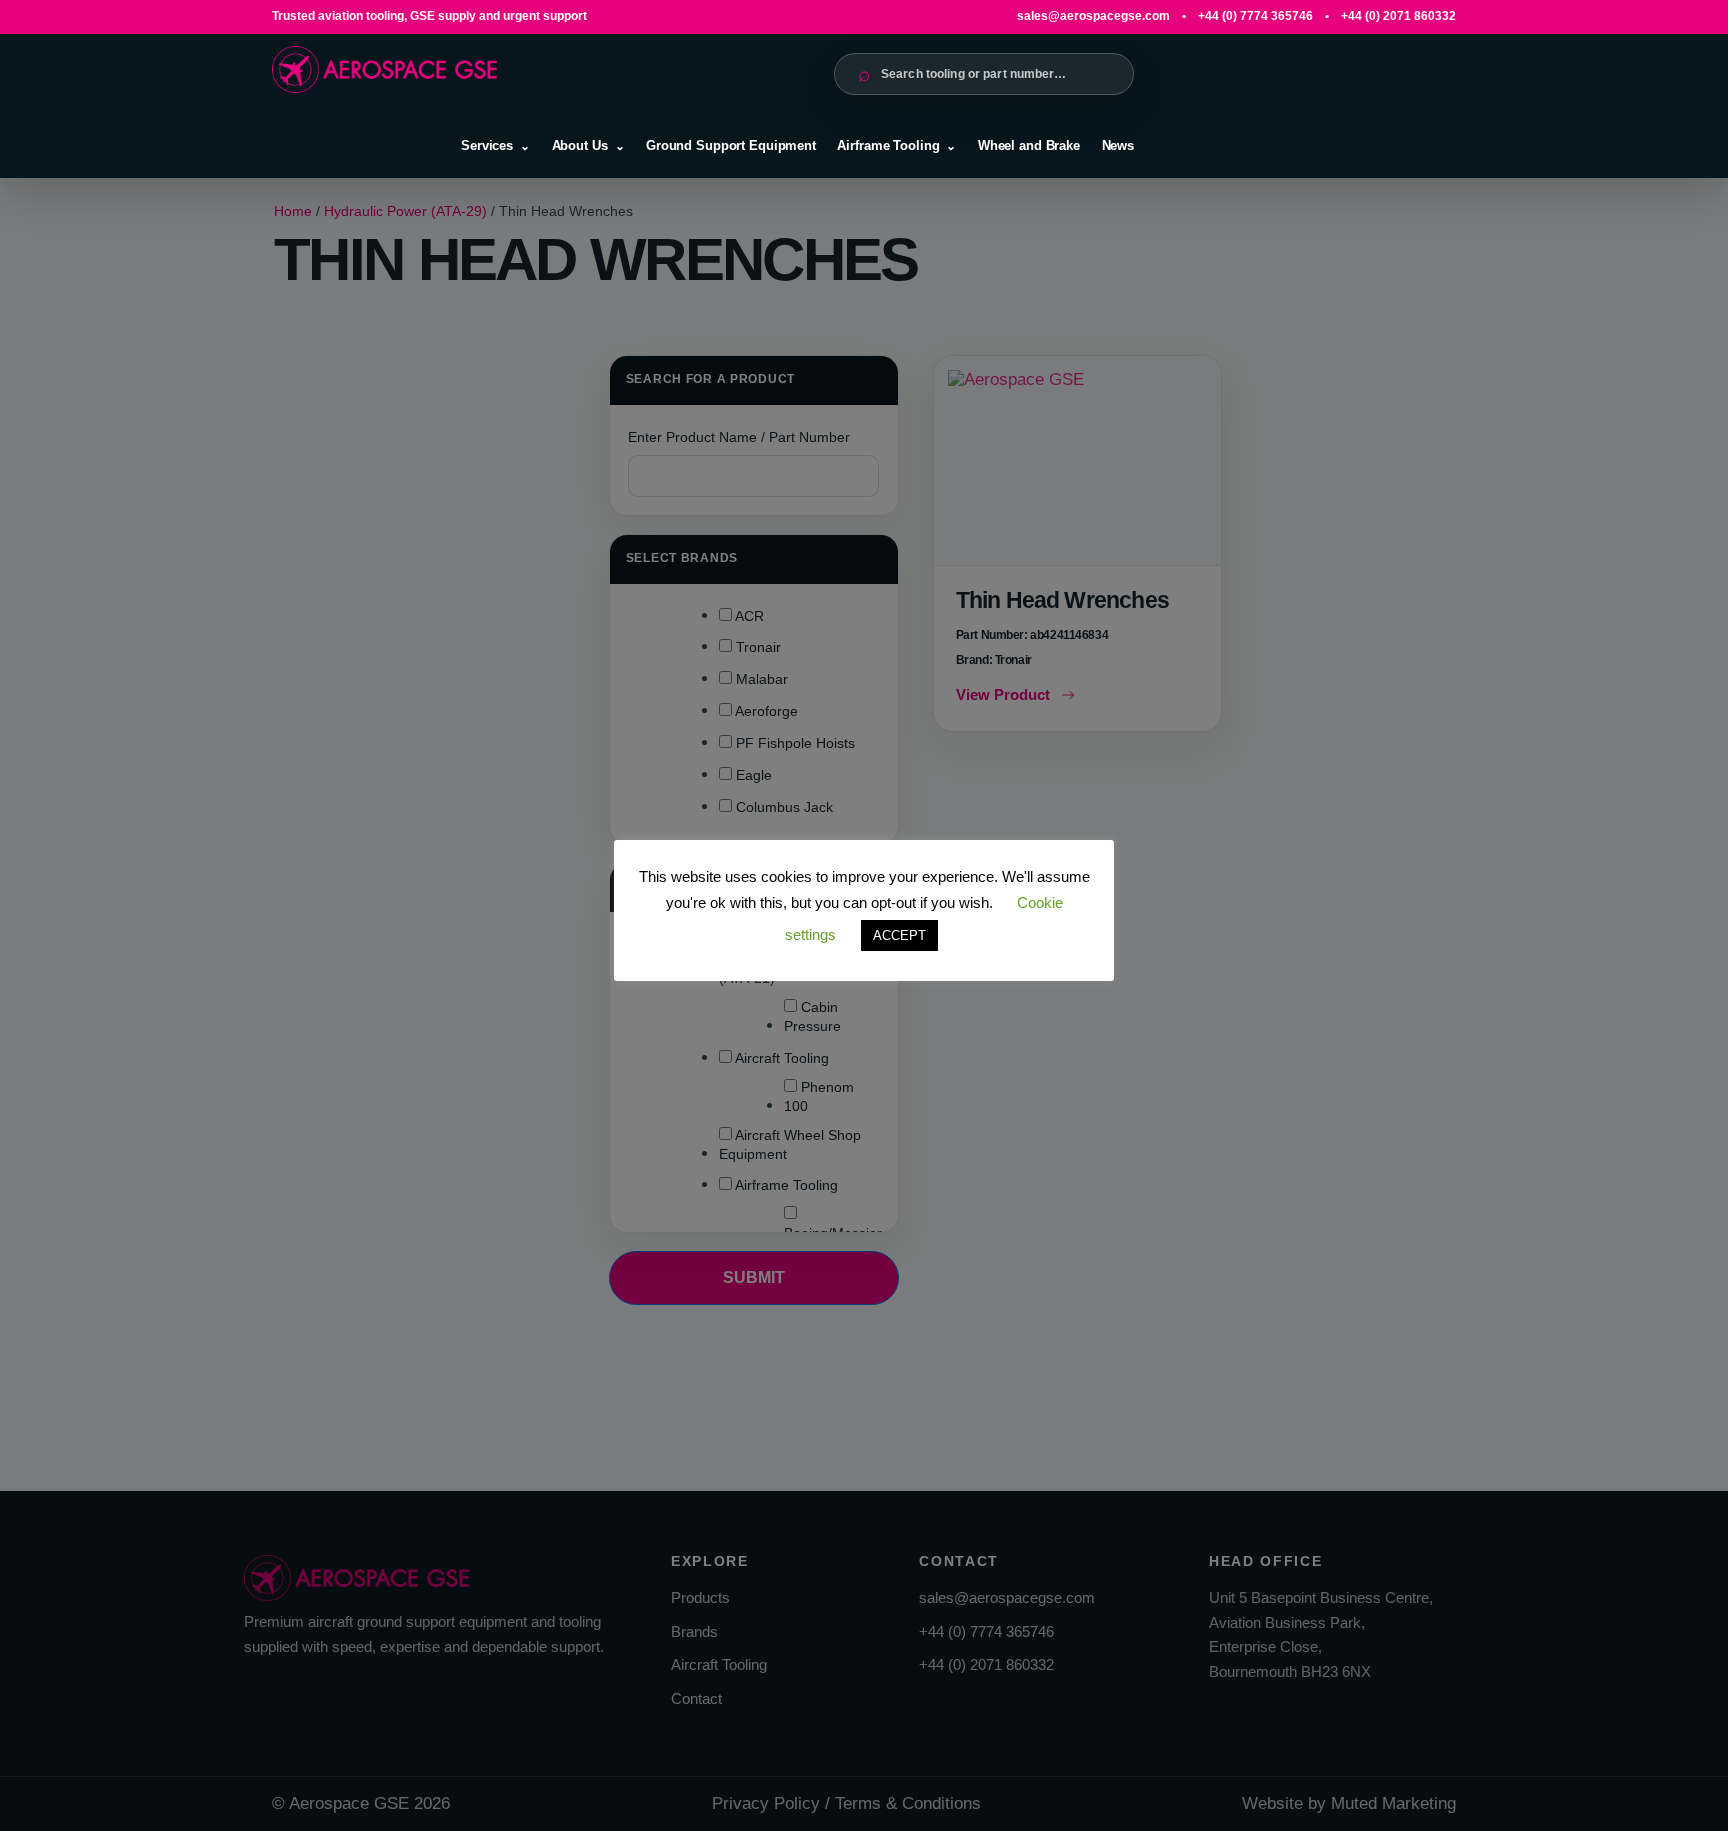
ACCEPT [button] (899, 935)
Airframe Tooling (888, 145)
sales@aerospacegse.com (1093, 16)
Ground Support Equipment (731, 145)
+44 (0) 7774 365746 (1255, 16)
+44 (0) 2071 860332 (1398, 16)
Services (487, 145)
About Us (580, 145)
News (1118, 145)
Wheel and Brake (1029, 145)
